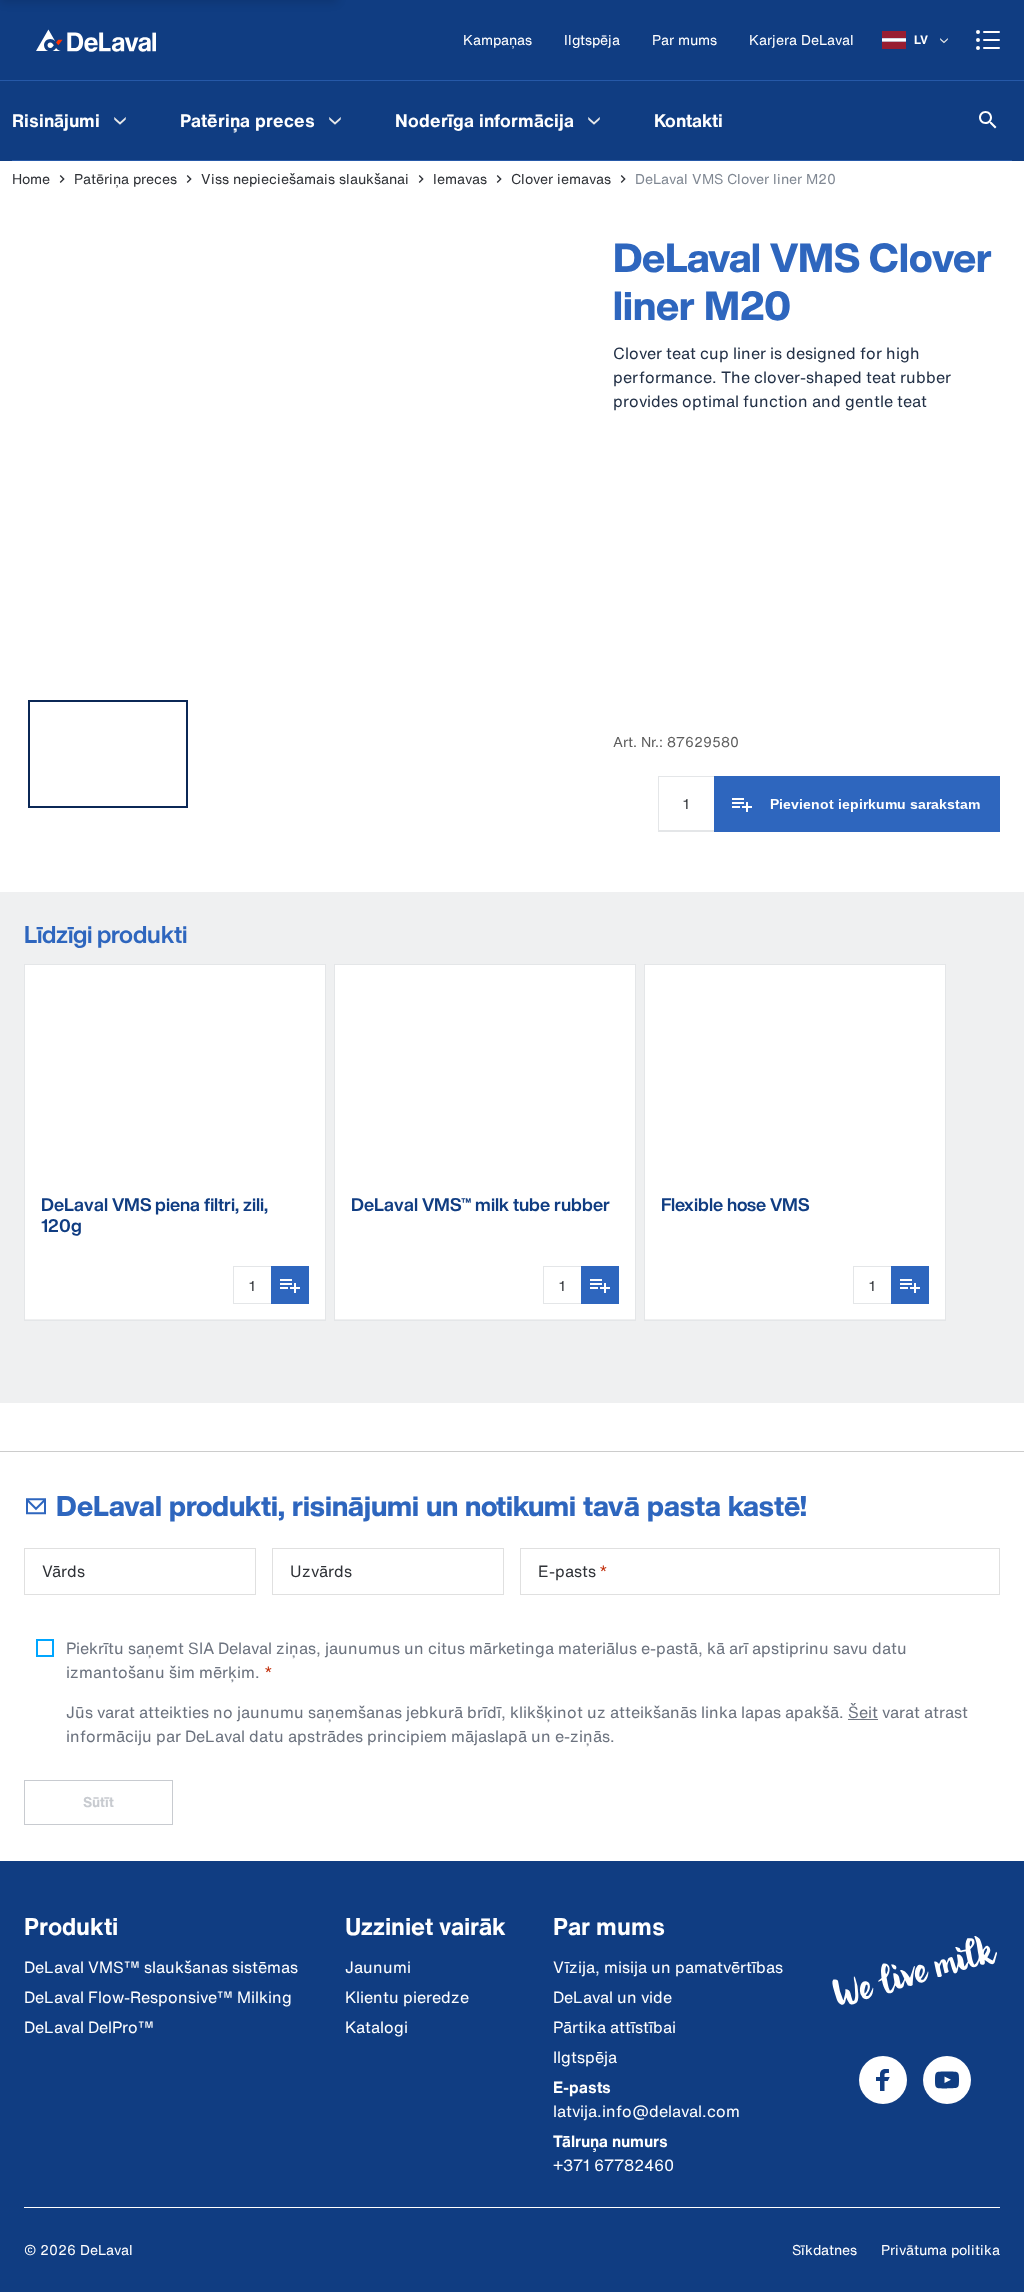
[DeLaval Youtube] (947, 2080)
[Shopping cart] (988, 40)
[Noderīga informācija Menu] (594, 120)
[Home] (96, 40)
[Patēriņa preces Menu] (335, 120)
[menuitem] (263, 120)
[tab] (108, 754)
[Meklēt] (988, 120)
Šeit (863, 1712)
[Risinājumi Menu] (120, 120)
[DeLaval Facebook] (883, 2080)
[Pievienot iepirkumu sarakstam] (290, 1285)
